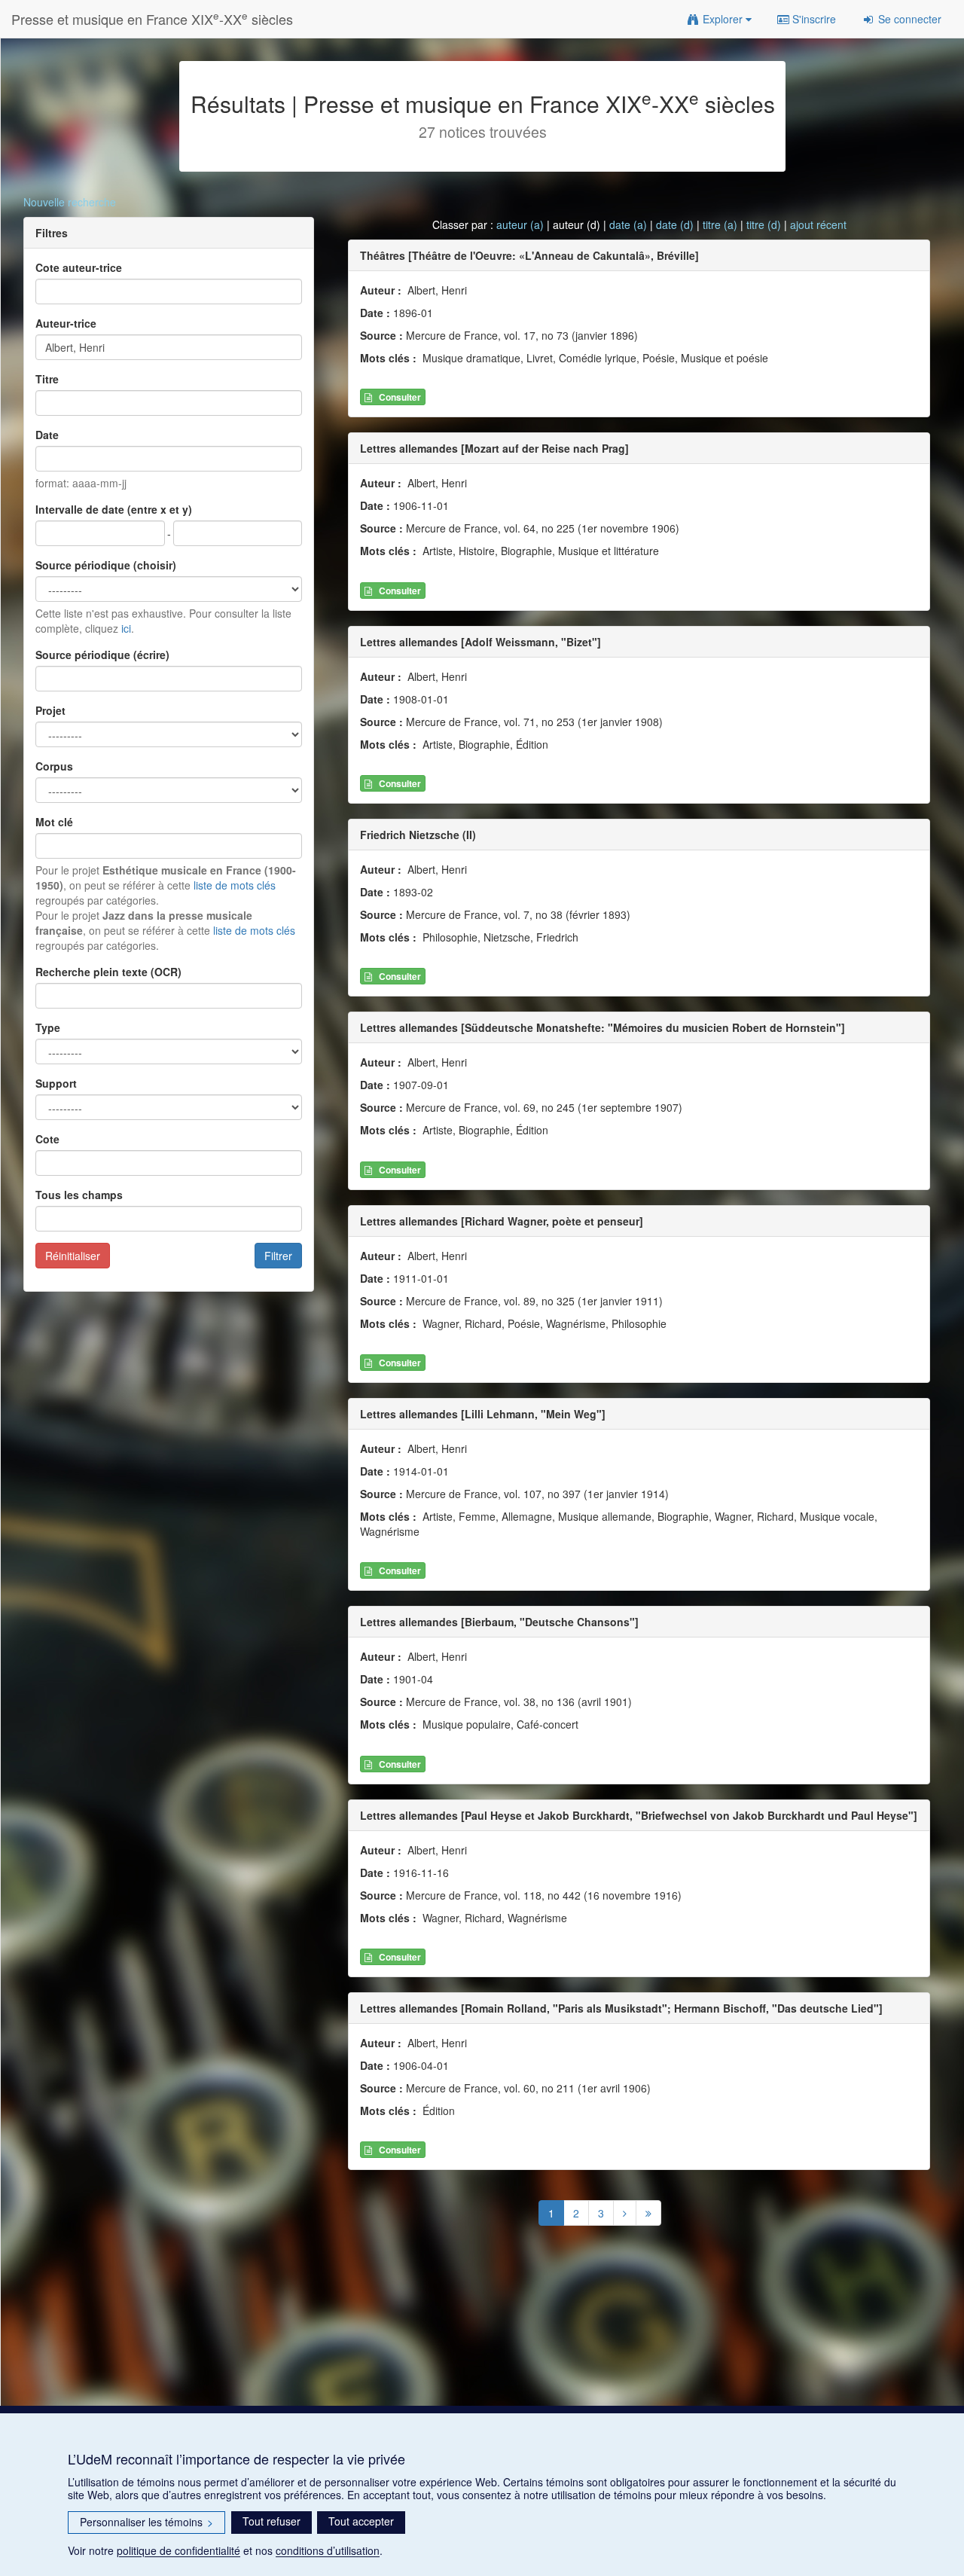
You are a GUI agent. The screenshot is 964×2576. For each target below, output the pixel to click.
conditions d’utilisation (328, 2550)
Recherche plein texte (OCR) (108, 972)
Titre (47, 379)
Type (48, 1027)
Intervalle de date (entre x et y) (114, 509)
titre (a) (720, 224)
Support (56, 1083)
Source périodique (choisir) (106, 565)
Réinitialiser (73, 1256)
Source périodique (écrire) (102, 655)
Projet (50, 710)
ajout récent (818, 224)
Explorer (723, 19)
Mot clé (54, 822)
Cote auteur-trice (79, 267)
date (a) (628, 224)
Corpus (54, 766)
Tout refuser (272, 2521)
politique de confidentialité (178, 2550)
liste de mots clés (235, 885)
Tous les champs (79, 1195)
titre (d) (764, 224)
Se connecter (908, 19)
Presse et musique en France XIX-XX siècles (152, 18)
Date (47, 435)
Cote (47, 1139)
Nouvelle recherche (70, 202)
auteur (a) (520, 224)
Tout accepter (361, 2521)
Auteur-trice (66, 323)
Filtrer (278, 1256)
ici (126, 628)
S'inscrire (813, 19)
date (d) (675, 224)
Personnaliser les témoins (146, 2522)
